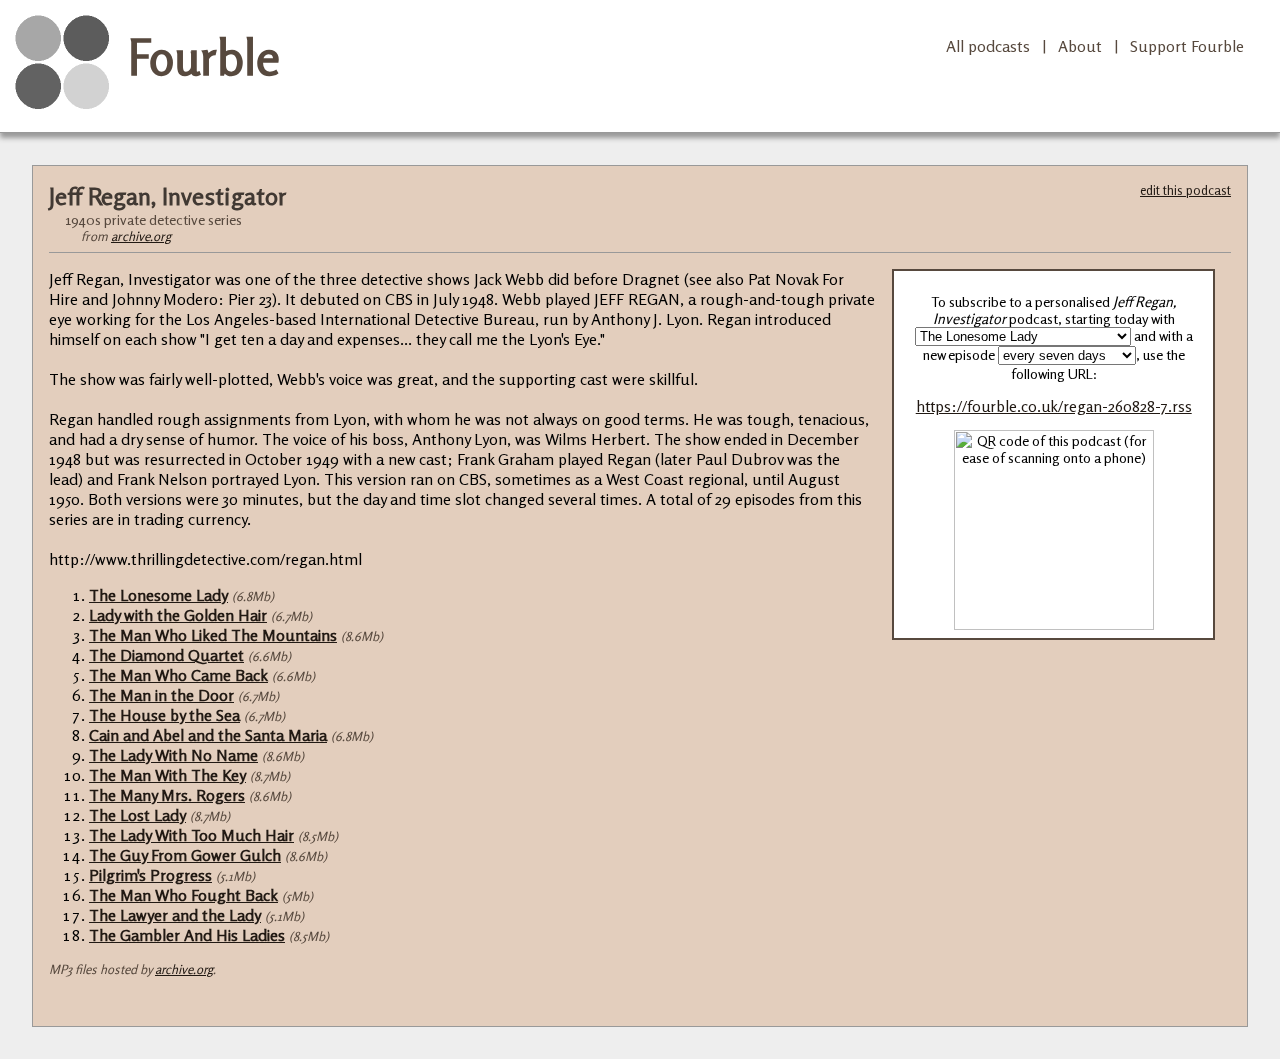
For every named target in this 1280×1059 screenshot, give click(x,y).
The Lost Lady (137, 815)
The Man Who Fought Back (183, 895)
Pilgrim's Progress (150, 875)
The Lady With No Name (173, 755)
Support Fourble (1187, 46)
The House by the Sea (164, 715)
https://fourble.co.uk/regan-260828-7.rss (1054, 406)
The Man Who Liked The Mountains (213, 635)
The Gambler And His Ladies (187, 935)
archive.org (141, 236)
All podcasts (988, 46)
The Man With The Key (167, 775)
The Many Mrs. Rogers (167, 795)
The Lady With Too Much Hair (191, 835)
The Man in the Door (161, 695)
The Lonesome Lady (158, 595)
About (1080, 46)
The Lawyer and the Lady (175, 915)
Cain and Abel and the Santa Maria (208, 735)
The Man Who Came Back (178, 675)
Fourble (204, 57)
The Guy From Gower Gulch (185, 855)
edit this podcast (1185, 190)
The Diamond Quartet (166, 655)
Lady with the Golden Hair (178, 615)
